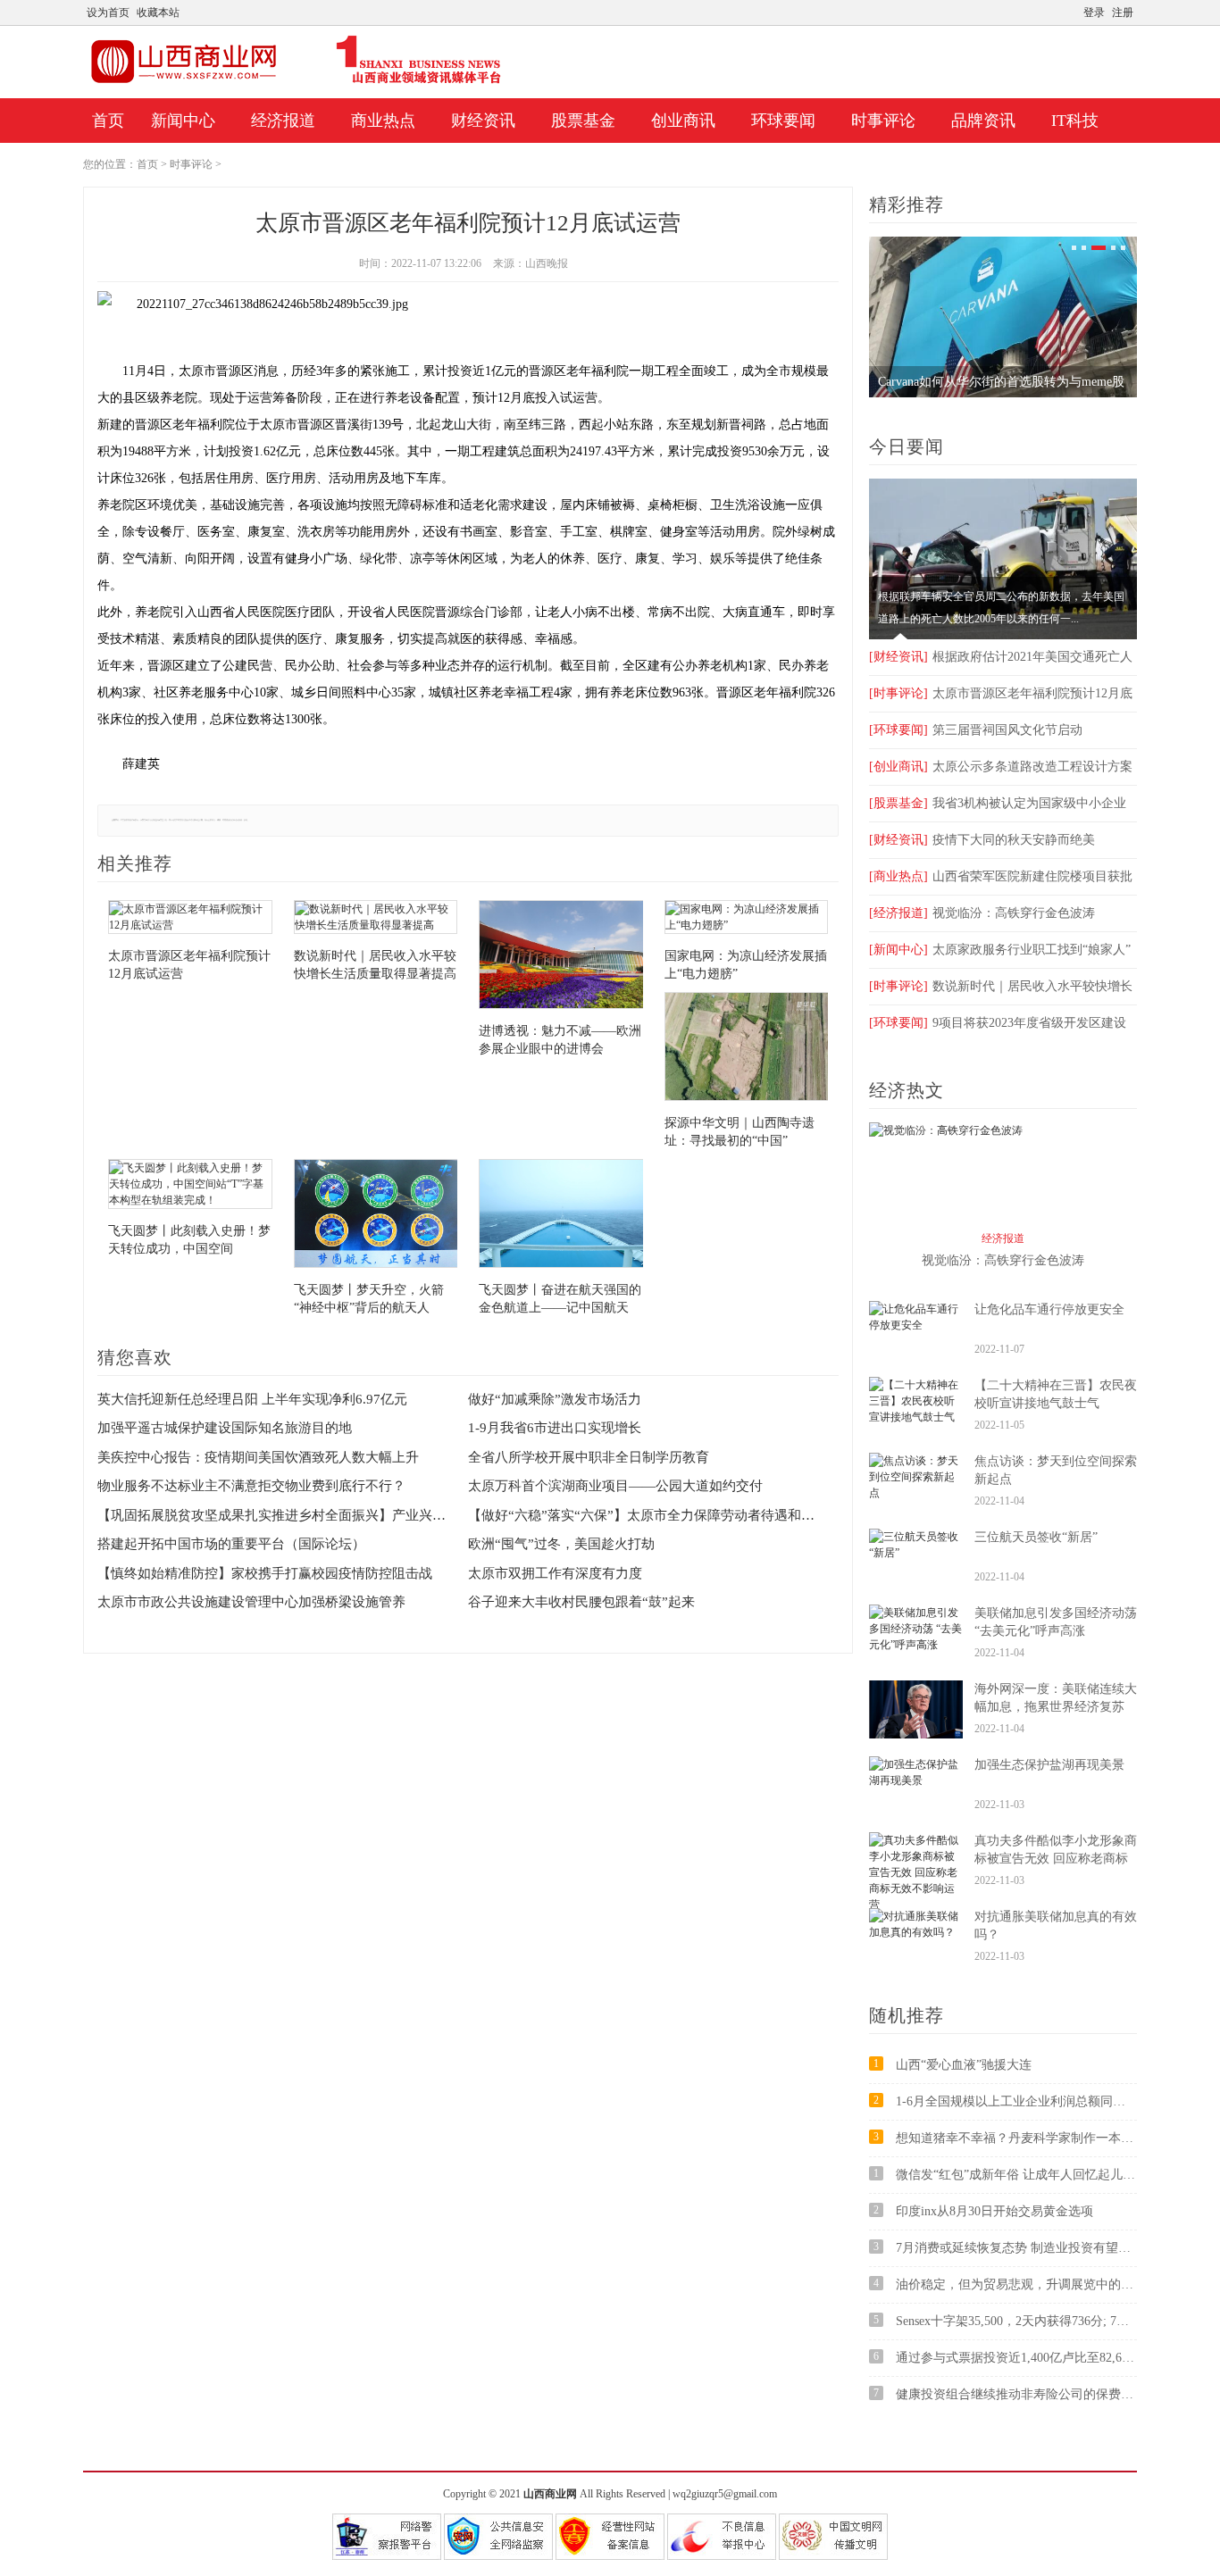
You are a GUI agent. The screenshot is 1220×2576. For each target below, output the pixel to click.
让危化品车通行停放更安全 (1049, 1309)
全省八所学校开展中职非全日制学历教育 (589, 1457)
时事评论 (883, 121)
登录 (1094, 13)
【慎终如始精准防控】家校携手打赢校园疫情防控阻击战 (265, 1573)
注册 (1123, 13)
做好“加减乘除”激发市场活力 (555, 1399)
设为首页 (108, 13)
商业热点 (383, 121)
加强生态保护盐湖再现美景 (1049, 1765)
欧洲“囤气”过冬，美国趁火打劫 (561, 1544)
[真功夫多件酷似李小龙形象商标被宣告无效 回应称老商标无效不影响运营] (916, 1905)
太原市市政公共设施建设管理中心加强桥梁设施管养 (251, 1602)
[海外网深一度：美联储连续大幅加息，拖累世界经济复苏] (916, 1735)
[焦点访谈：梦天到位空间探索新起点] (916, 1493)
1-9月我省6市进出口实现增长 (555, 1428)
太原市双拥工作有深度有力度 (555, 1573)
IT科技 (1075, 121)
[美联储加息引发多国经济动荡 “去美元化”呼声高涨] (916, 1645)
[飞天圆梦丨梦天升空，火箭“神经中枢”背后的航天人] (376, 1216)
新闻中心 (183, 121)
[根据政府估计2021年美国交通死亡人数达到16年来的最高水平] (1003, 636)
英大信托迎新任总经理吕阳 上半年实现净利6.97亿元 (252, 1399)
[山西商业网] (296, 83)
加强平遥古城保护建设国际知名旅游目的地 (225, 1428)
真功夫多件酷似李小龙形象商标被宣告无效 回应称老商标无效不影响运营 (1056, 1859)
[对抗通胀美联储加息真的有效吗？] (916, 1932)
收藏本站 (158, 13)
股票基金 (583, 121)
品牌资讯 (983, 121)
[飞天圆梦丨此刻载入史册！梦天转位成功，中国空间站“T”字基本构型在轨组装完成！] (190, 1186)
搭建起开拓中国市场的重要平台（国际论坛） (231, 1544)
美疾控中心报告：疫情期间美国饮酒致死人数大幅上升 (258, 1457)
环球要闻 (783, 121)
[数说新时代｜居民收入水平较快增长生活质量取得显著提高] (376, 919)
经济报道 (283, 121)
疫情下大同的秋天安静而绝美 (982, 840)
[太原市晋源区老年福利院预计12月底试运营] (190, 919)
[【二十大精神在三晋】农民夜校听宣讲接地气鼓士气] (916, 1417)
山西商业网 (550, 2494)
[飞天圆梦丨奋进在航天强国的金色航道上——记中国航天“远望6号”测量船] (561, 1216)
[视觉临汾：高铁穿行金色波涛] (946, 1130)
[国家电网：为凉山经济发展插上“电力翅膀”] (747, 919)
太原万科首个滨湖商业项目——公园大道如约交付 (615, 1486)
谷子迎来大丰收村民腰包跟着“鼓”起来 (581, 1602)
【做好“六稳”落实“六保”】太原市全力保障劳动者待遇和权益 (642, 1515)
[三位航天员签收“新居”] (916, 1553)
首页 (108, 121)
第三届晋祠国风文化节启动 (976, 730)
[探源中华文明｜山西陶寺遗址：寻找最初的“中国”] (747, 1049)
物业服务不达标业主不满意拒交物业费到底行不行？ (251, 1486)
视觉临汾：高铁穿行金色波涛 (982, 913)
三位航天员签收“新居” (1036, 1537)
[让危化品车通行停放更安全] (916, 1325)
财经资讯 (483, 121)
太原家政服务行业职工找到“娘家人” (1000, 950)
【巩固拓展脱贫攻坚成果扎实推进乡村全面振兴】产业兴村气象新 (272, 1515)
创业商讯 (683, 121)
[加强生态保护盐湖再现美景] (916, 1780)
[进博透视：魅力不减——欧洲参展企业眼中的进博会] (561, 957)
